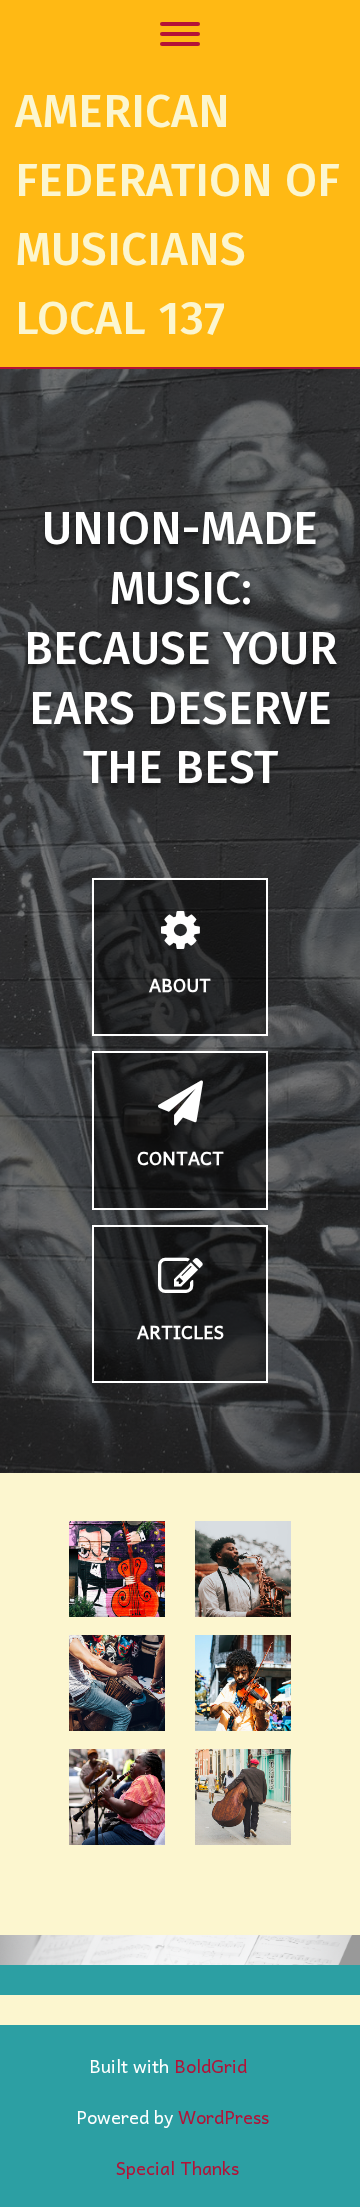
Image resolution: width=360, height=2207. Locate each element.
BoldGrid (210, 2065)
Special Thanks (177, 2167)
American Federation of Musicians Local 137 (177, 215)
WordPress (223, 2116)
